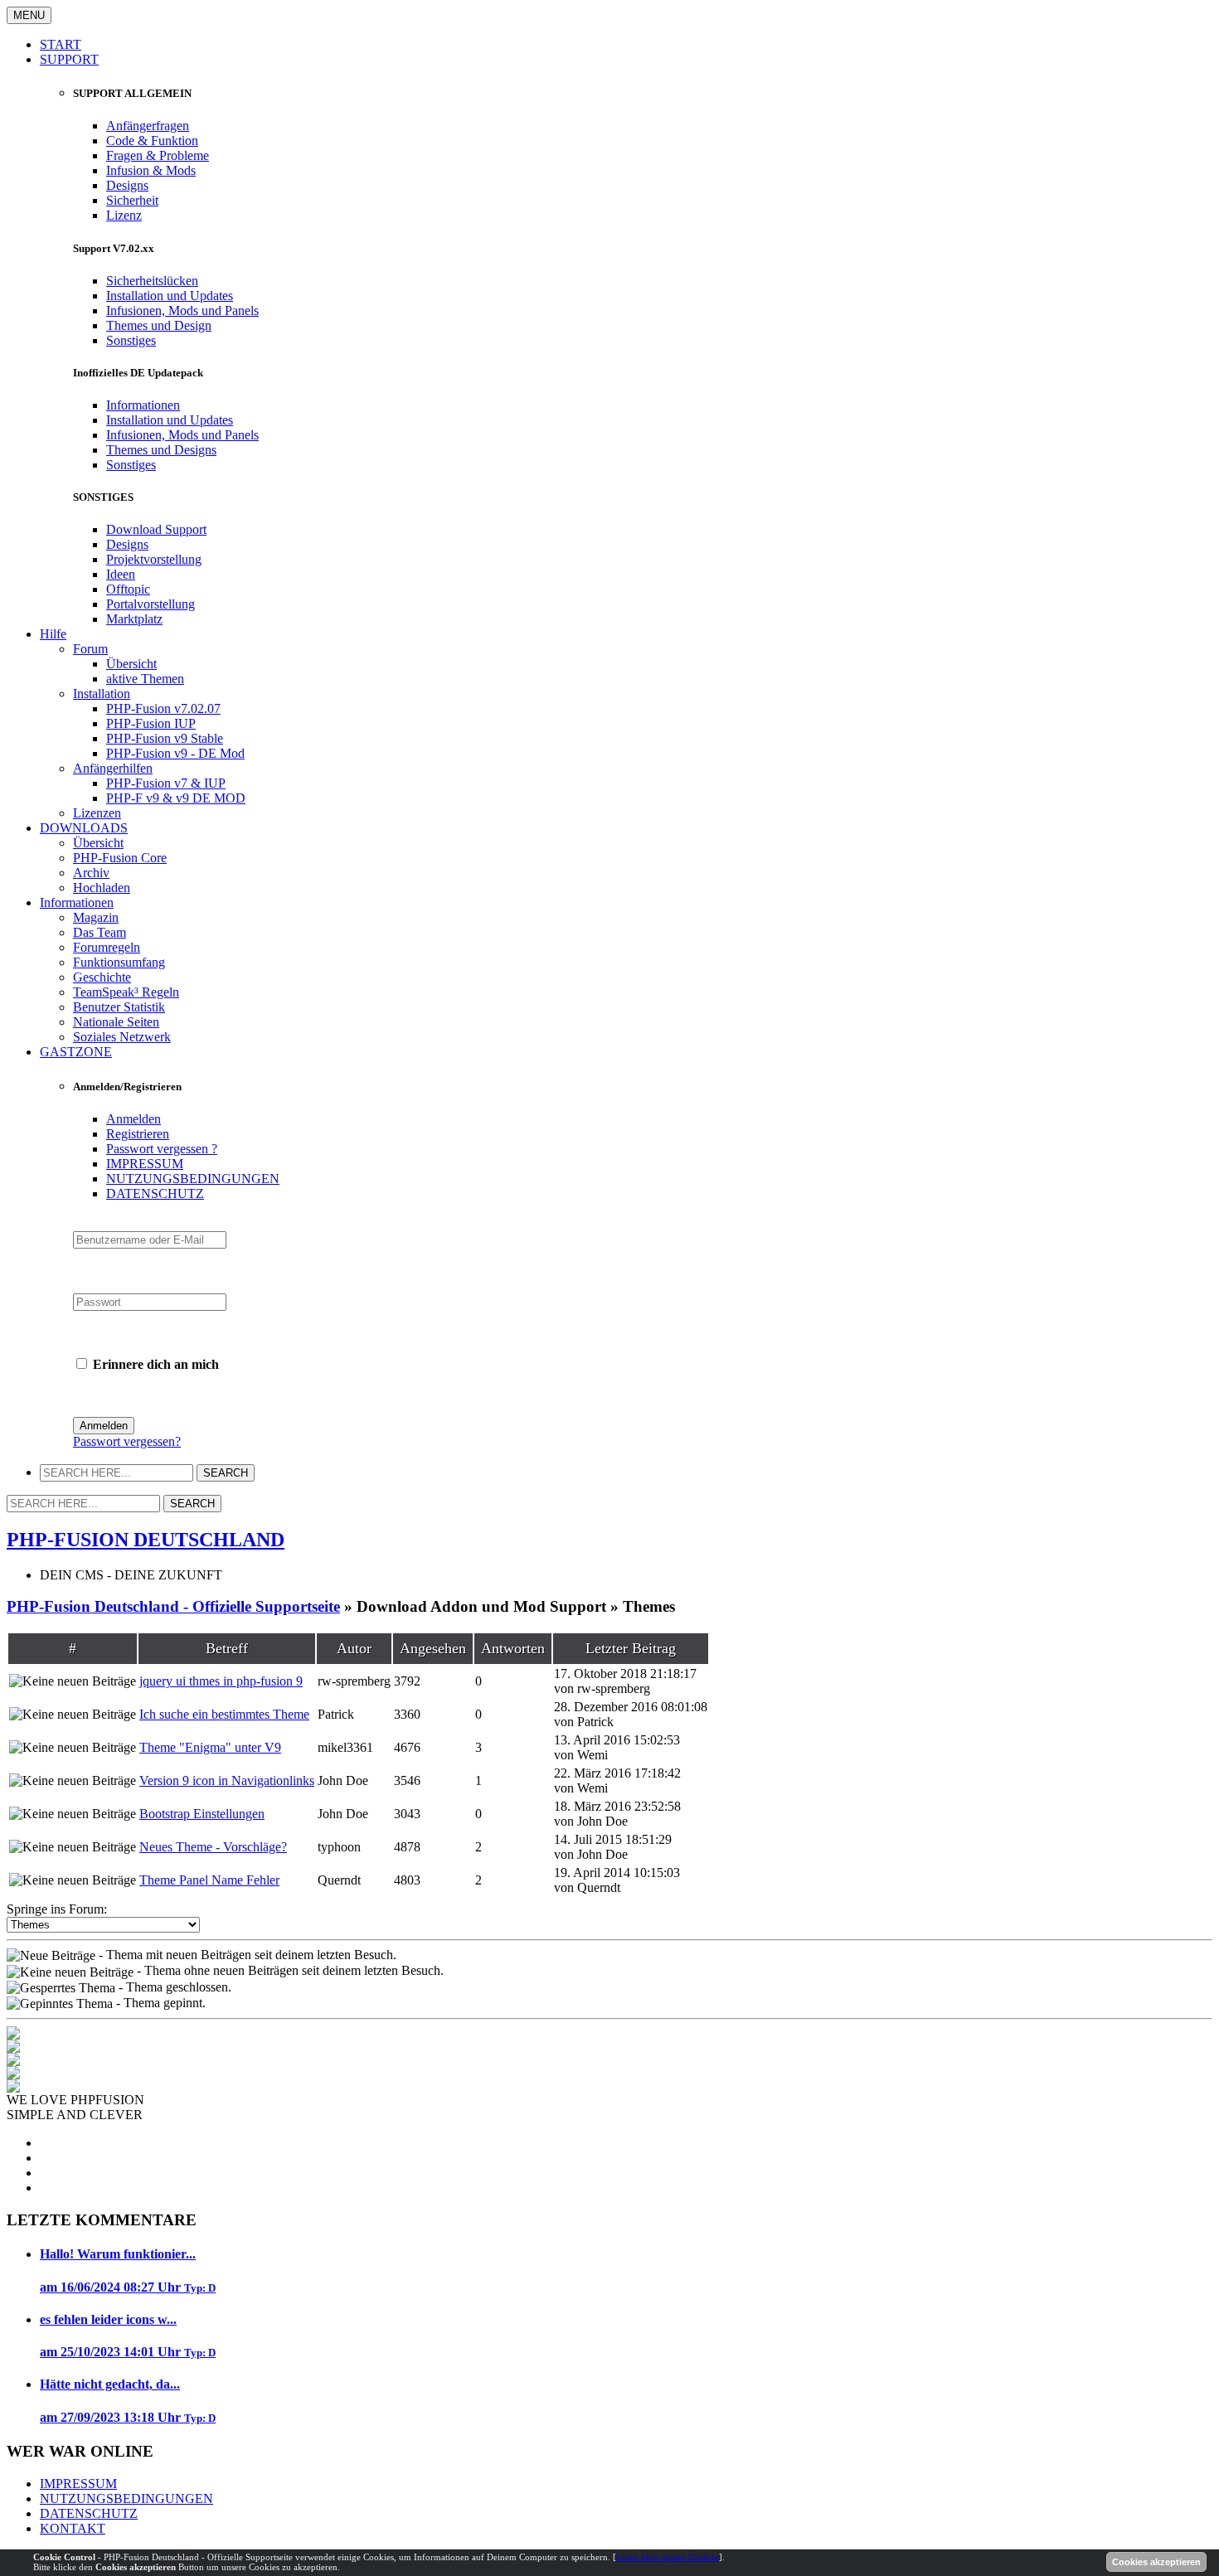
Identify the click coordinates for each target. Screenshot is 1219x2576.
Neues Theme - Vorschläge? (213, 1847)
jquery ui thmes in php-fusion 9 (221, 1681)
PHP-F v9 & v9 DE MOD (176, 798)
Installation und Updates (170, 296)
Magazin (96, 917)
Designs (127, 185)
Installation (102, 694)
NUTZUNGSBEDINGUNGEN (193, 1179)
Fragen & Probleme (158, 155)
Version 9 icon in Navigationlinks (227, 1780)
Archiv (91, 873)
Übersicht (131, 664)
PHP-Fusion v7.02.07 (163, 708)
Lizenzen (97, 813)
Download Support (156, 529)
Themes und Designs (161, 450)
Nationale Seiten (116, 1022)
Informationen (143, 405)
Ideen (121, 574)
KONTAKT (73, 2528)
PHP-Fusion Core (120, 858)
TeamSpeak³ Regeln (126, 992)
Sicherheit (132, 200)
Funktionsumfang (119, 962)
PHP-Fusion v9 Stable (165, 738)
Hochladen (102, 888)
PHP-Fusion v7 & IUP (166, 783)
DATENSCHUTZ (155, 1193)
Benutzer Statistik (119, 1007)
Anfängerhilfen (113, 768)
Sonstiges (131, 340)
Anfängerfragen (148, 126)
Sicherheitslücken (152, 281)
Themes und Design (159, 325)
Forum (90, 649)
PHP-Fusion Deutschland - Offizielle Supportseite (173, 1606)
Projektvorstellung (154, 559)
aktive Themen (145, 679)
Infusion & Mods (151, 170)
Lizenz (124, 215)
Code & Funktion (152, 141)
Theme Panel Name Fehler (209, 1880)
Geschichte (102, 977)
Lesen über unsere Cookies (668, 2557)
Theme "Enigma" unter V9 (210, 1747)
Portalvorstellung (151, 604)
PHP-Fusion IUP (151, 723)
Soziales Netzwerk (122, 1037)
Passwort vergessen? (127, 1441)
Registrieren (138, 1134)
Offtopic (128, 589)
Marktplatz (134, 619)
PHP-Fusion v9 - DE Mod (175, 753)
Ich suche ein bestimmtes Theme (224, 1714)
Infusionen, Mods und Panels (182, 310)
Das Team (100, 932)
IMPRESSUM (145, 1164)
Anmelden (134, 1119)
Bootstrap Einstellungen (202, 1814)
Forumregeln (107, 947)
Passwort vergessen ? (162, 1149)
